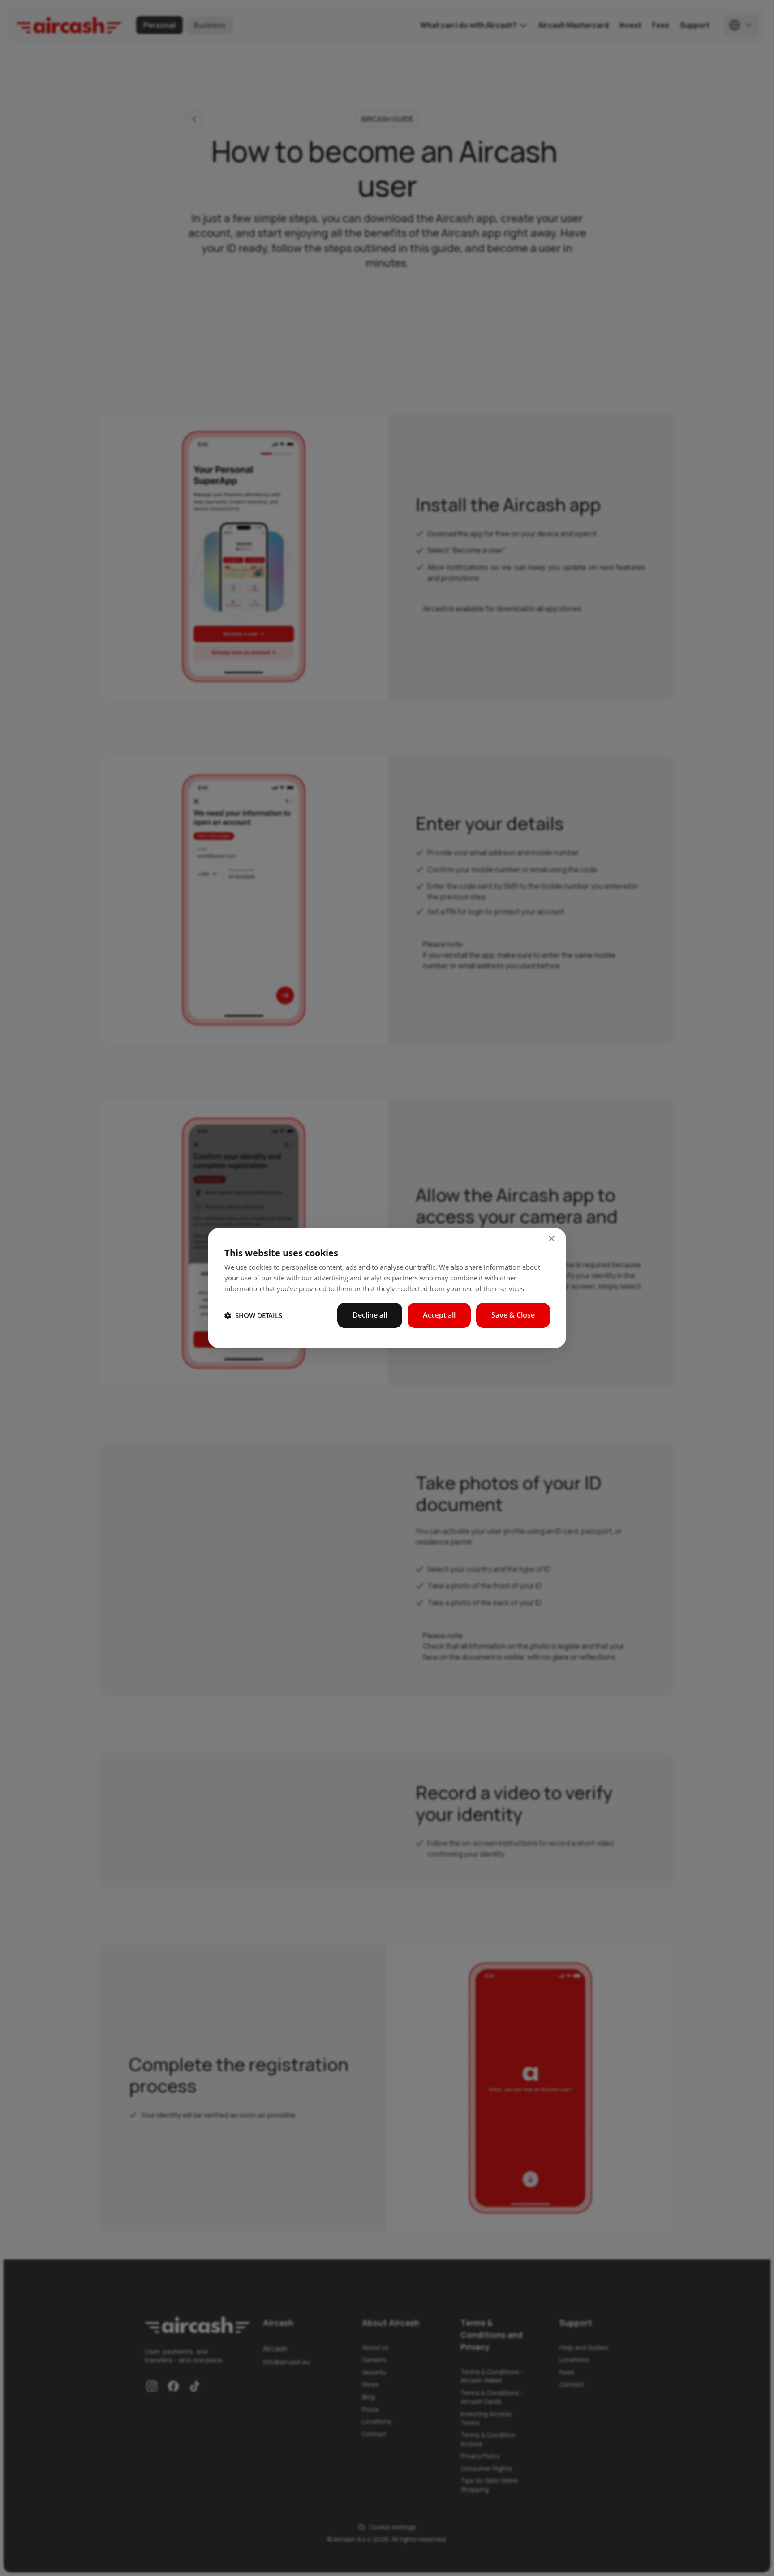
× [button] (551, 1239)
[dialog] (387, 1288)
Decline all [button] (370, 1315)
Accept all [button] (439, 1315)
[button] (253, 1315)
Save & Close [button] (513, 1315)
